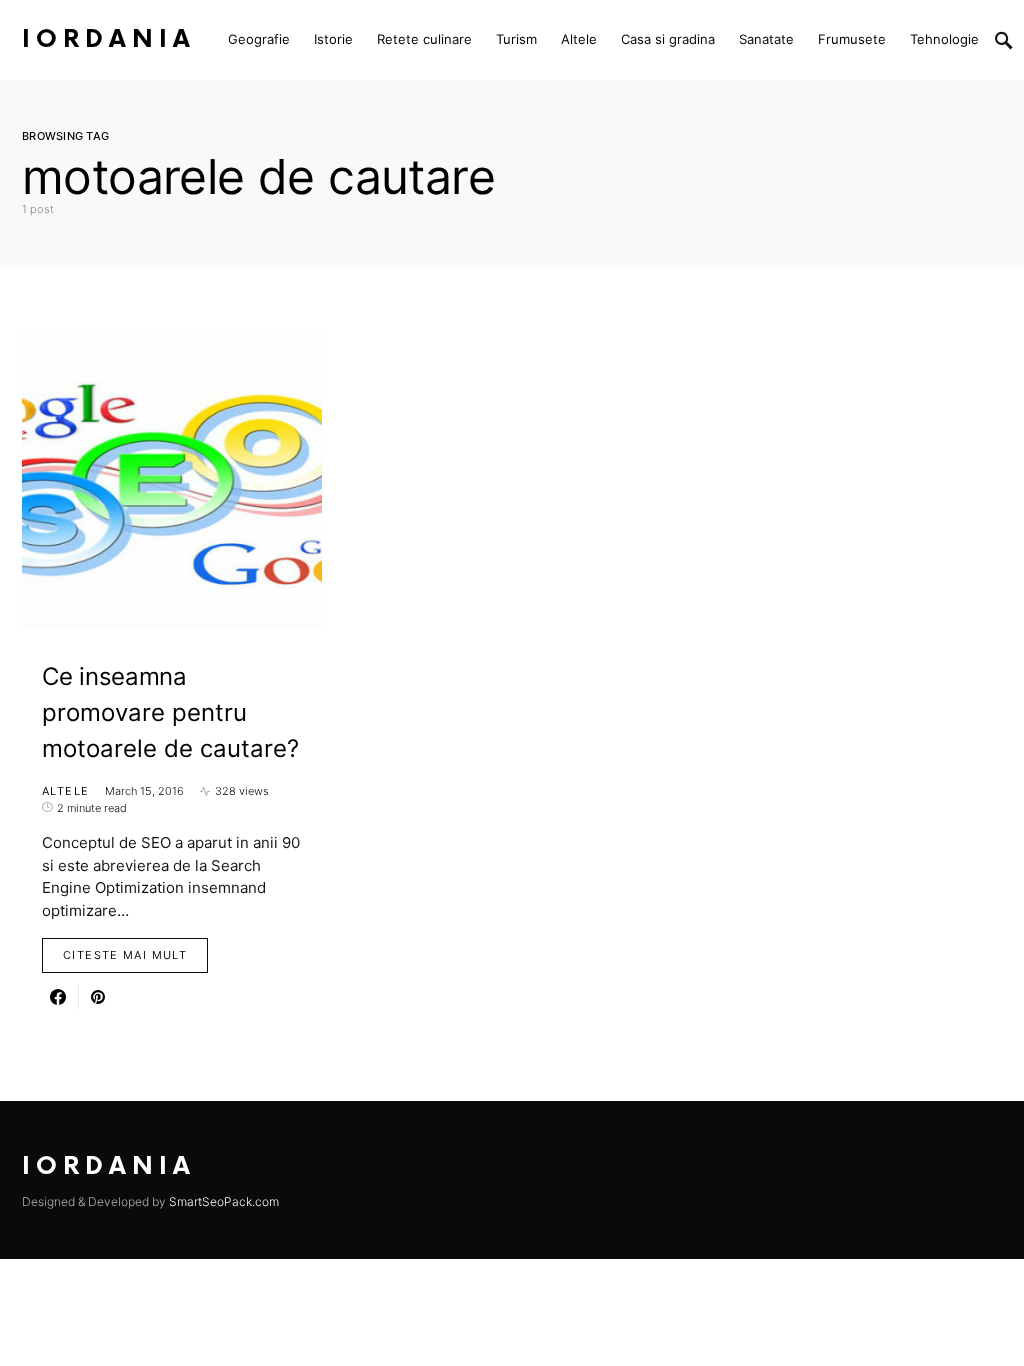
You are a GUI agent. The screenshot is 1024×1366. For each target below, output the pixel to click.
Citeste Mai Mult (125, 955)
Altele (65, 791)
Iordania (109, 39)
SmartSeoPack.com (224, 1201)
